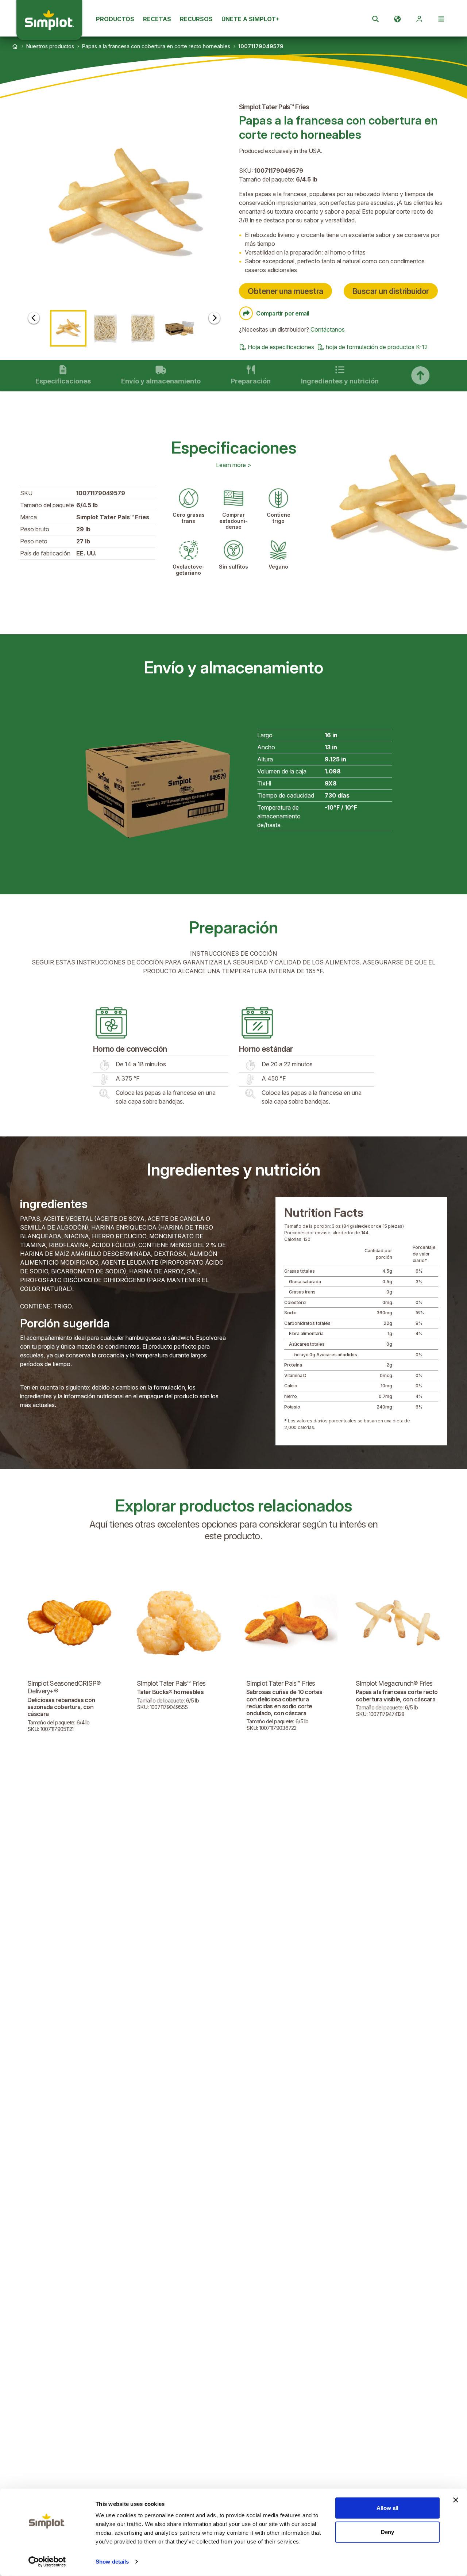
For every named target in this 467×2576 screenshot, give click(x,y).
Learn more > (234, 465)
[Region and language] (397, 19)
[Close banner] (456, 2500)
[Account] (419, 19)
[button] (124, 206)
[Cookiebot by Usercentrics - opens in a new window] (47, 2562)
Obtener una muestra (285, 291)
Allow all (387, 2508)
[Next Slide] (214, 318)
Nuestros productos (50, 46)
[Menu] (441, 19)
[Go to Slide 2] (105, 328)
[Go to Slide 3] (143, 328)
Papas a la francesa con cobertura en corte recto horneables (156, 46)
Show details (112, 2562)
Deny (387, 2532)
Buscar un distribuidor (391, 291)
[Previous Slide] (34, 318)
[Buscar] (375, 19)
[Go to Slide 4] (180, 328)
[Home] (15, 46)
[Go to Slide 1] (68, 328)
